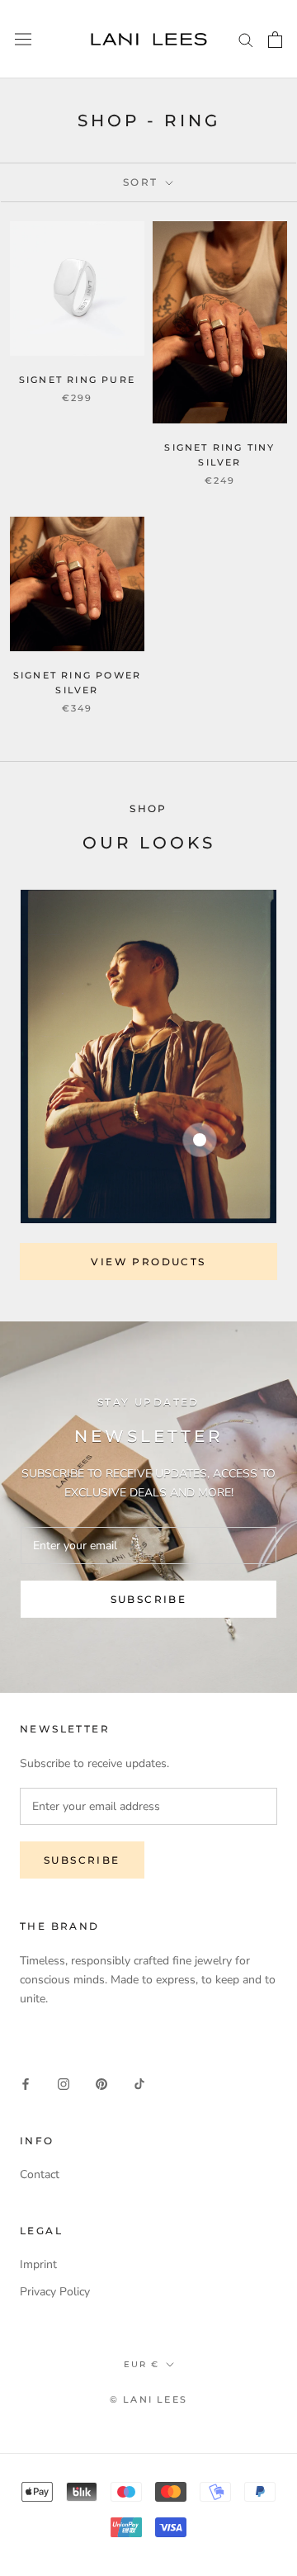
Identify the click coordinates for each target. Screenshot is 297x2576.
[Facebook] (26, 2084)
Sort (143, 182)
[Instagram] (64, 2084)
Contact (40, 2174)
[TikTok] (139, 2084)
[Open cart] (275, 40)
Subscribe (149, 1599)
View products (148, 1262)
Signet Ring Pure (77, 380)
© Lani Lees (148, 2399)
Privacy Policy (55, 2292)
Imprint (38, 2264)
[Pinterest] (101, 2084)
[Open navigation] (23, 39)
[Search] (246, 39)
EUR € (141, 2364)
